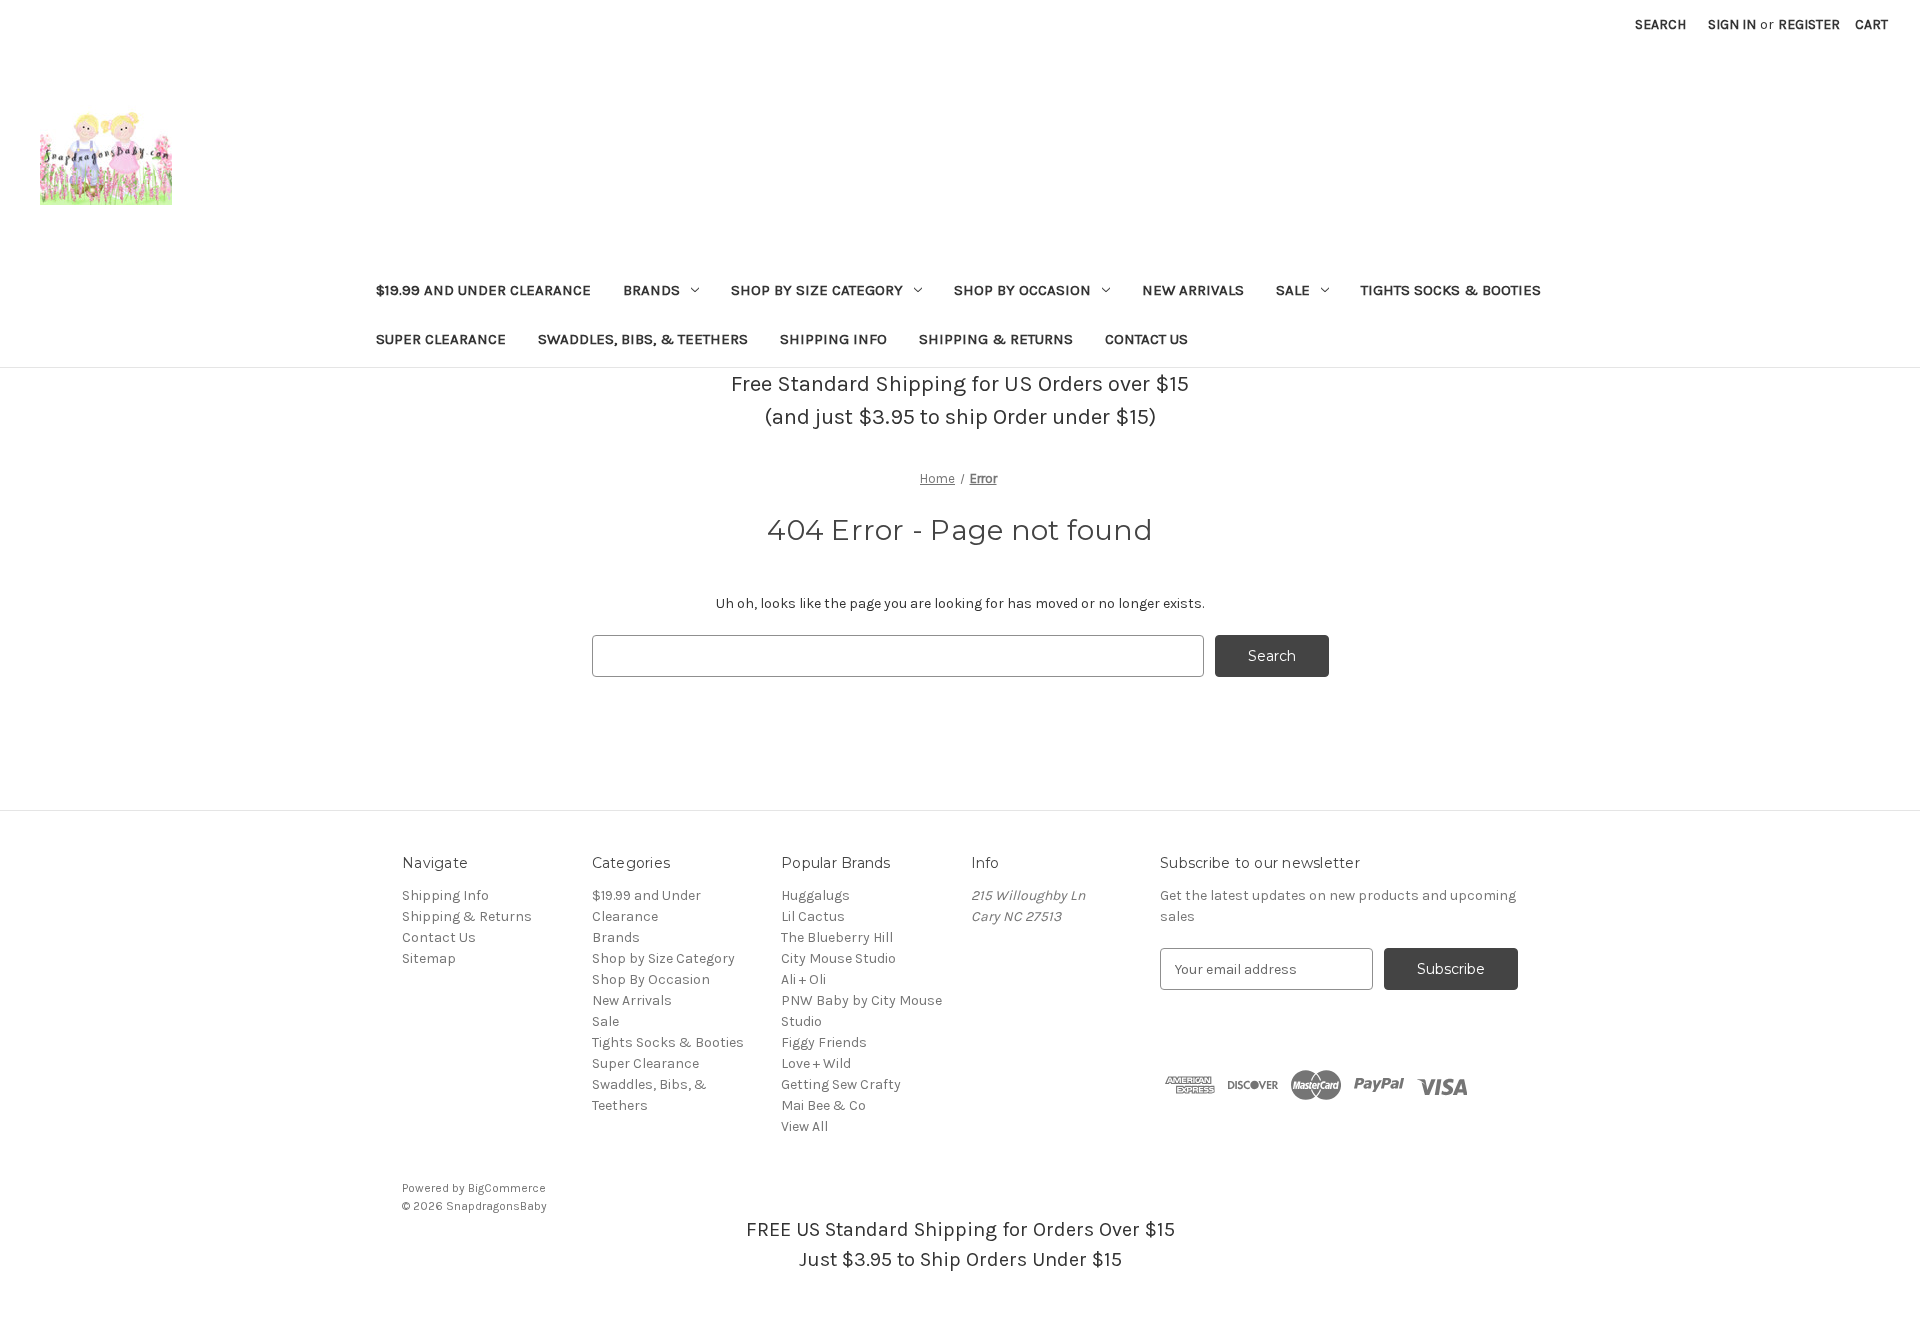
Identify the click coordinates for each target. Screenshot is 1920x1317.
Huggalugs (815, 895)
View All (804, 1126)
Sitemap (429, 958)
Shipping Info (833, 339)
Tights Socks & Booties (1451, 290)
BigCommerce (507, 1188)
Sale (1293, 290)
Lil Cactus (813, 916)
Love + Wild (816, 1063)
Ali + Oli (803, 979)
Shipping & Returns (996, 339)
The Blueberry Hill (837, 937)
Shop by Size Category (817, 290)
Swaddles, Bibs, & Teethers (643, 339)
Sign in (1732, 24)
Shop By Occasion (1022, 290)
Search (1660, 24)
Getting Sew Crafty (841, 1084)
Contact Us (1146, 339)
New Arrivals (1193, 290)
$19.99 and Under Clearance (483, 290)
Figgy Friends (824, 1042)
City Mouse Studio (838, 958)
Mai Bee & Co (823, 1105)
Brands (651, 290)
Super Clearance (441, 339)
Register (1809, 24)
